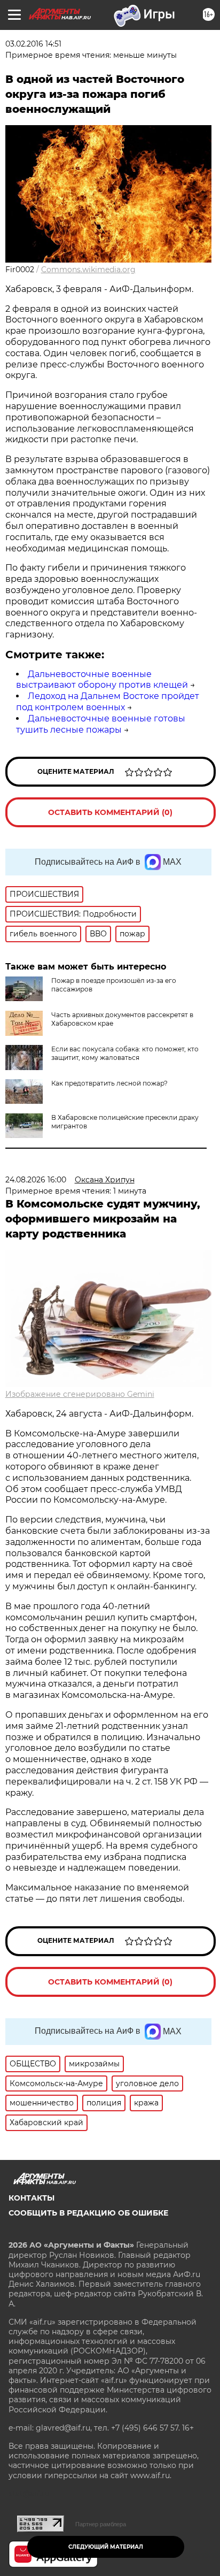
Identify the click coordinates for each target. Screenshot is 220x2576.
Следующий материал (106, 2547)
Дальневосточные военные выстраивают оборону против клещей (102, 680)
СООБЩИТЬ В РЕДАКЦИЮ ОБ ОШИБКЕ (88, 2213)
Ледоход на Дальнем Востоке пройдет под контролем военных (108, 702)
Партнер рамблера (101, 2524)
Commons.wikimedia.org (88, 270)
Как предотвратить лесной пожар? (109, 1083)
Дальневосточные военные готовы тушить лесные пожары (101, 724)
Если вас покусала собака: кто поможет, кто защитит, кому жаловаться (125, 1053)
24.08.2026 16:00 (36, 1180)
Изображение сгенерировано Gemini (80, 1394)
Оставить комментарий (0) (110, 812)
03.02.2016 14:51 (33, 44)
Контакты (32, 2198)
